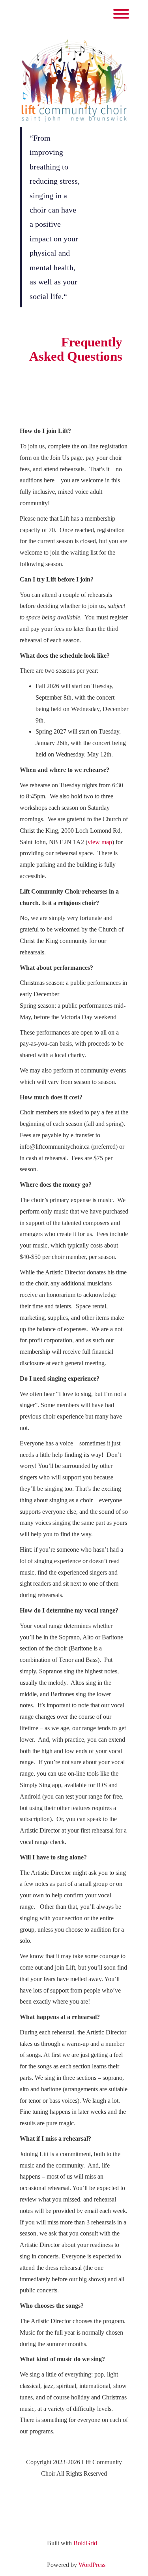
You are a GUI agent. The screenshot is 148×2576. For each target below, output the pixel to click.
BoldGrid (85, 2543)
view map (100, 842)
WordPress (92, 2565)
